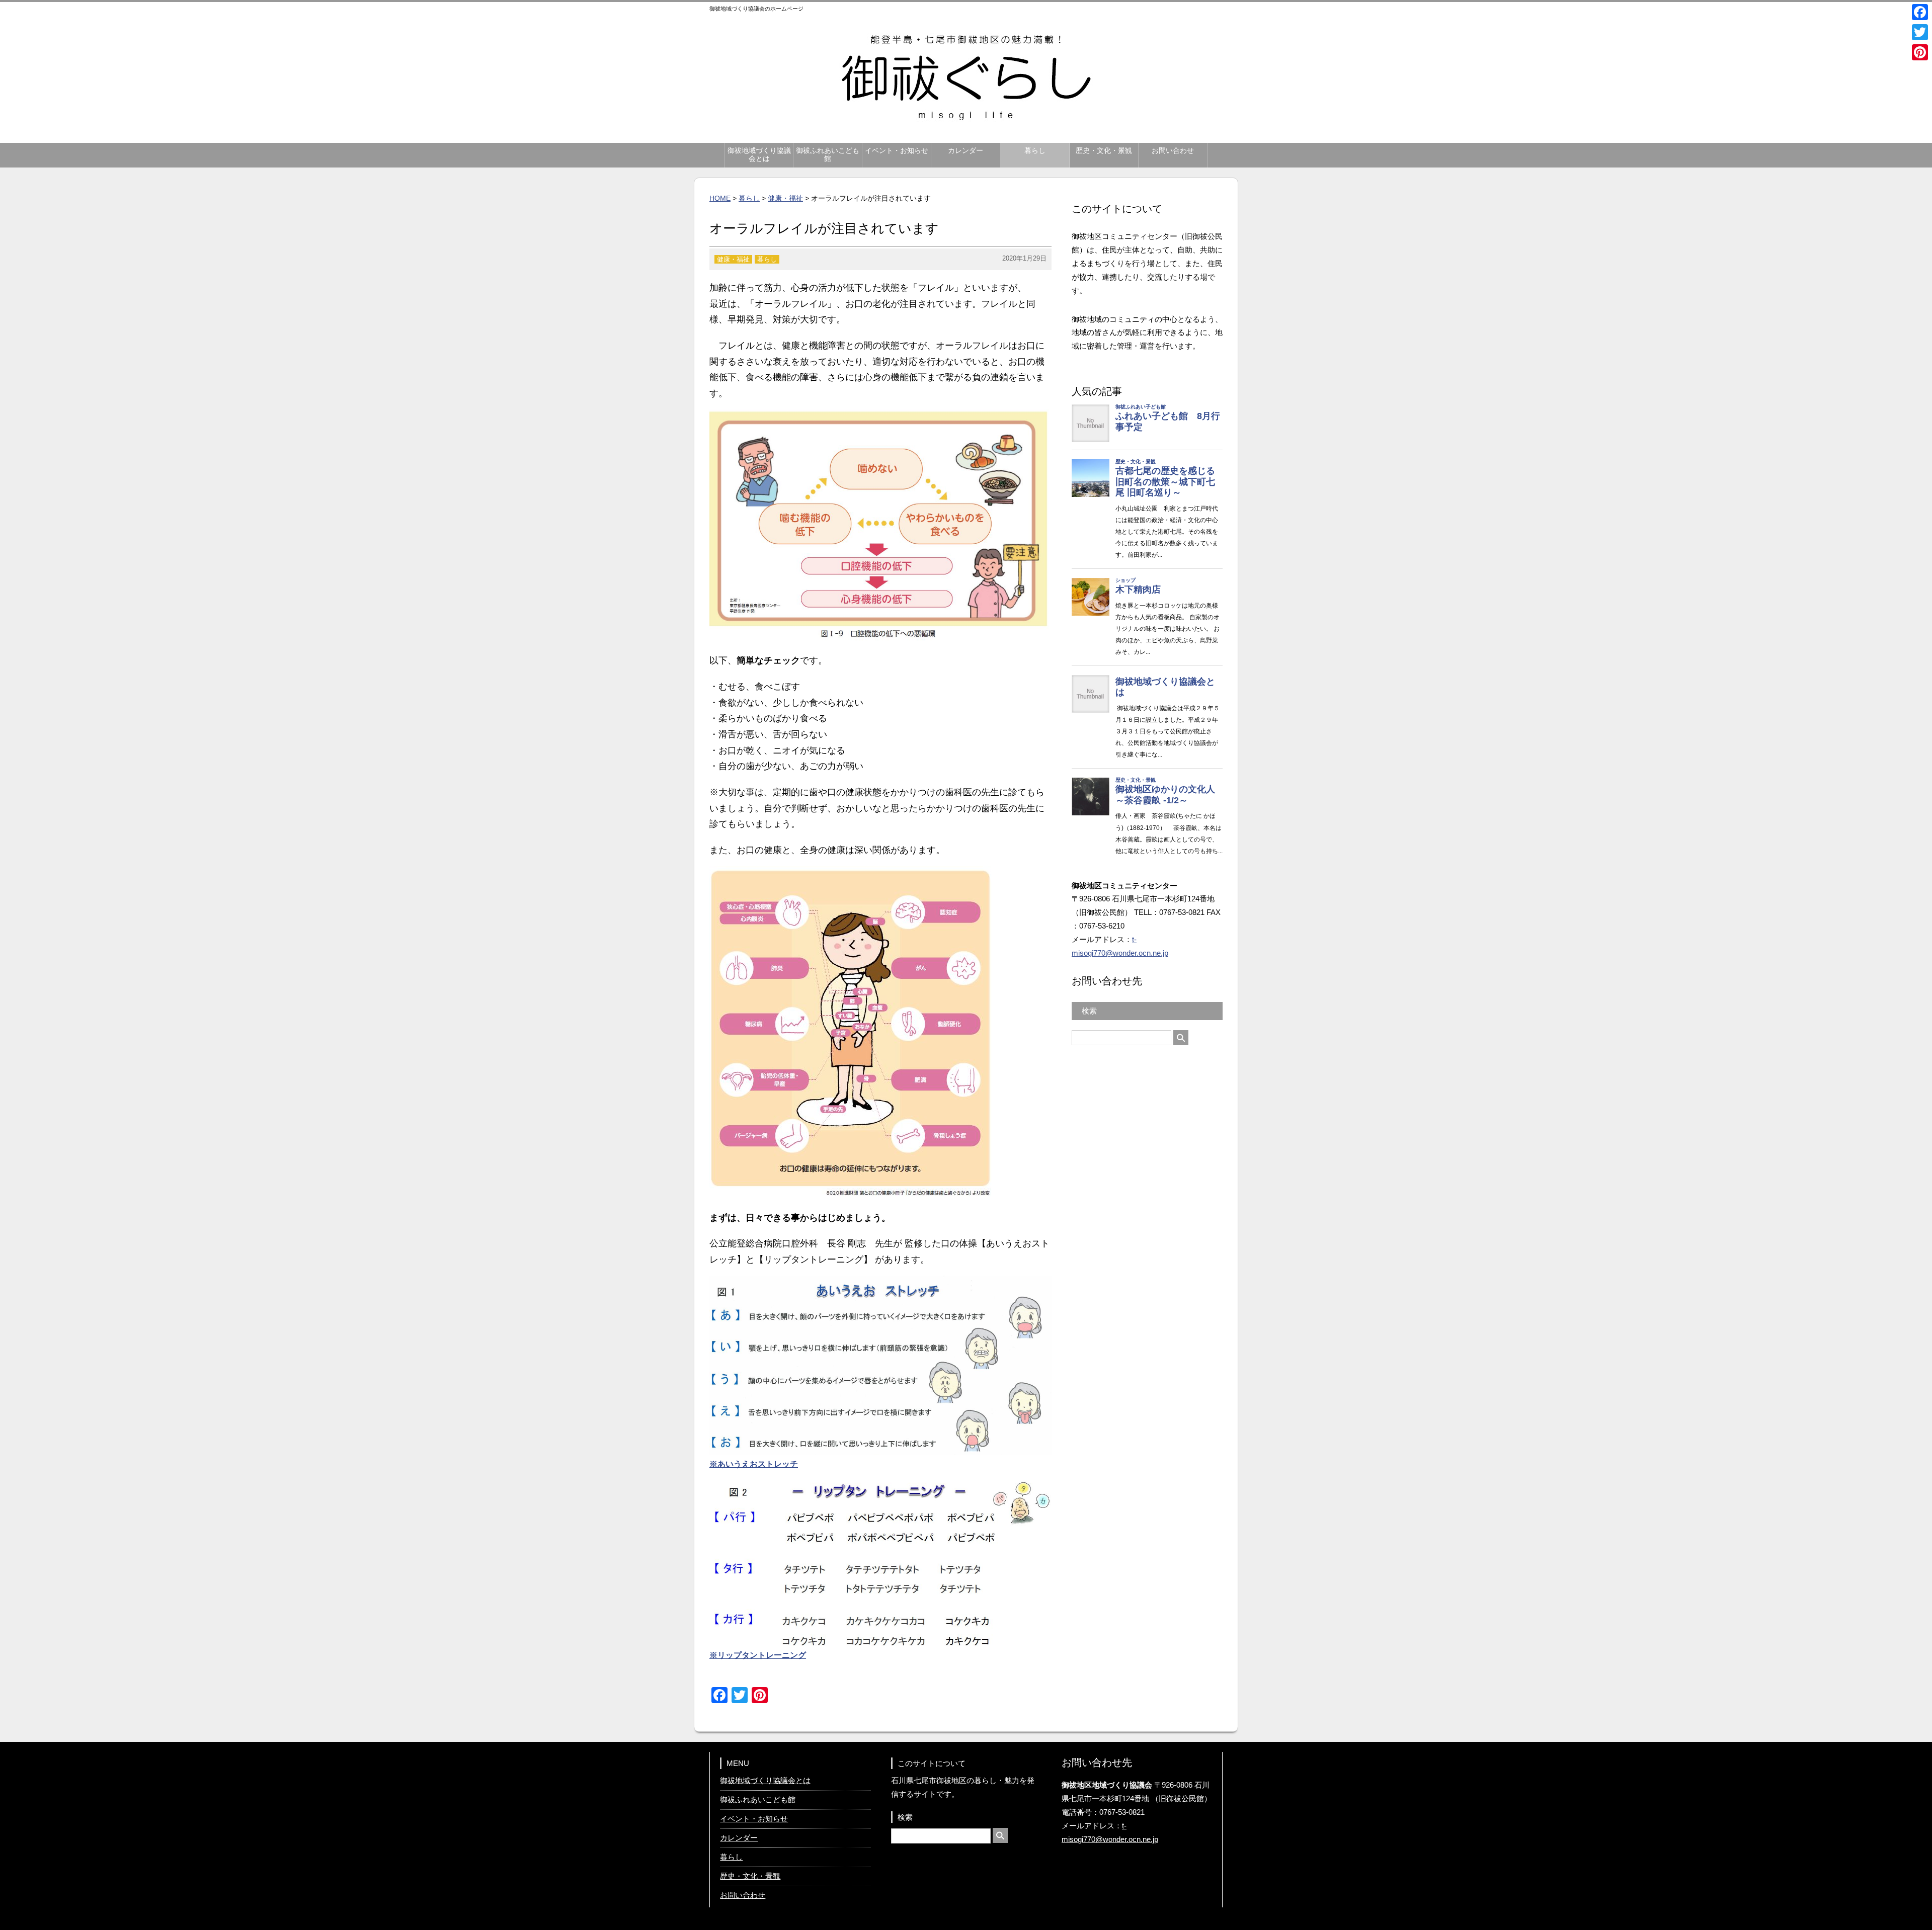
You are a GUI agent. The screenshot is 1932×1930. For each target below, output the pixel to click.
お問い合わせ (1173, 151)
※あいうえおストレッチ (754, 1464)
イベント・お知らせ (897, 151)
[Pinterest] (1920, 52)
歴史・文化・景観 (1104, 151)
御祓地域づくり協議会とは (759, 155)
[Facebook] (1920, 12)
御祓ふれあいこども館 (828, 155)
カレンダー (965, 151)
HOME (720, 198)
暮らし (1035, 151)
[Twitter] (1920, 32)
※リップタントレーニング (758, 1655)
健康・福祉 (785, 198)
